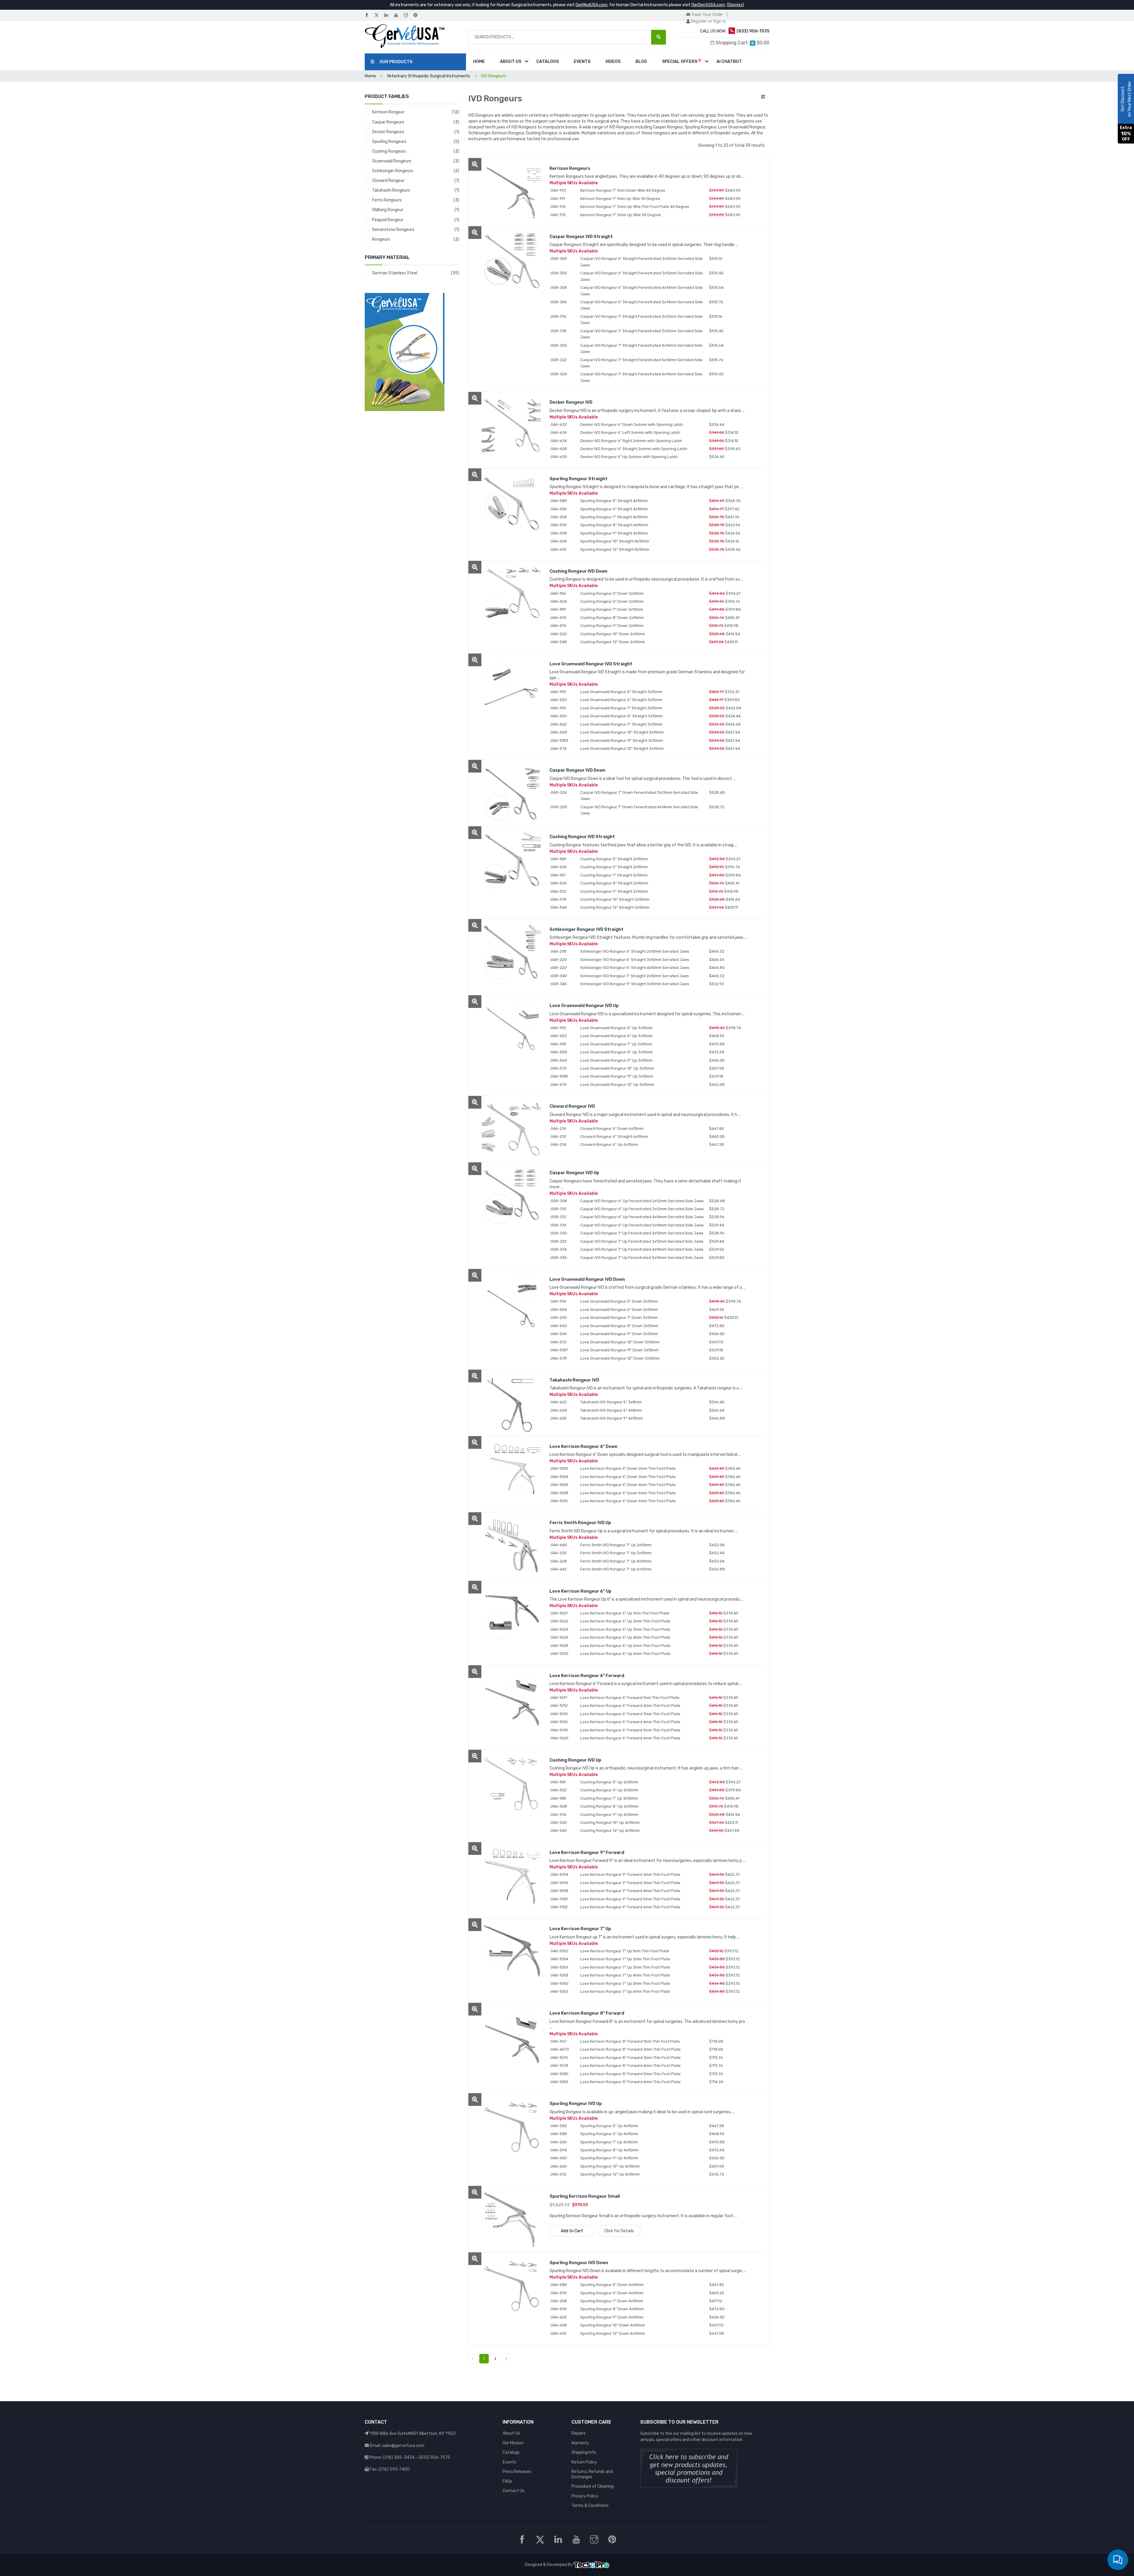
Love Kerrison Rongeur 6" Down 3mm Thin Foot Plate (628, 1477)
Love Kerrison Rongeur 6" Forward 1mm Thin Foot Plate (630, 1698)
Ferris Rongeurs (387, 200)
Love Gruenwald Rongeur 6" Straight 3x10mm (621, 700)
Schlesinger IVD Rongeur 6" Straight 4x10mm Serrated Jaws (635, 968)
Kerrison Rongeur (388, 112)
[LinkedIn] (389, 16)
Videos (613, 62)
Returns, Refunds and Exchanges (592, 2474)
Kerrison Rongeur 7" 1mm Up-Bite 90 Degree (620, 199)
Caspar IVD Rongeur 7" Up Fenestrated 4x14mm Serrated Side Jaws (642, 1249)
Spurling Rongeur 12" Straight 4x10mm (615, 549)
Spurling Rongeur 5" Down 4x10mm (612, 2285)
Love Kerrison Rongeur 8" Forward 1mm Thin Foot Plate (630, 2041)
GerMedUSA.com (592, 5)
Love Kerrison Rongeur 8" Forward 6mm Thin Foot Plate (630, 2082)
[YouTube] (398, 16)
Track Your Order (707, 15)
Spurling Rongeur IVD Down (579, 2263)
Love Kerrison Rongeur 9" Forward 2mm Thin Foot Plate (630, 1874)
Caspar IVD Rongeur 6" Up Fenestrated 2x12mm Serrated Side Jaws (642, 1201)
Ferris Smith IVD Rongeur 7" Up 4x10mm (616, 1561)
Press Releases (517, 2472)
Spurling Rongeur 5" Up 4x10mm (609, 2126)
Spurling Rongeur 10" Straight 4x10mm (615, 541)
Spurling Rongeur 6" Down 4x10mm (612, 2293)
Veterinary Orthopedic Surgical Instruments (428, 76)
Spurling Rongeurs (389, 142)
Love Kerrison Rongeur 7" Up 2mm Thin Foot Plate (625, 1959)
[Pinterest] (418, 16)
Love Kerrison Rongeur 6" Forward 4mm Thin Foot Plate (630, 1722)
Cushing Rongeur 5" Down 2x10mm (612, 593)
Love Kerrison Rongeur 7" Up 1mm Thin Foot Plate (625, 1951)
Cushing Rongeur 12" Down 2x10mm (613, 642)
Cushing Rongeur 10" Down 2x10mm (613, 634)
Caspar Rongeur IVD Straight (581, 237)
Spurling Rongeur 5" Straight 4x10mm (614, 501)
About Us (511, 62)
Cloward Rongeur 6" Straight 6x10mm (614, 1137)
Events (582, 62)
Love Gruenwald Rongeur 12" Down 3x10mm (620, 1358)
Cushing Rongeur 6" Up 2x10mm (609, 1790)
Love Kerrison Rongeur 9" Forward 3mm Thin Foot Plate (630, 1883)
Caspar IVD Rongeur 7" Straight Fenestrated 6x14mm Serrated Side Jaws (641, 377)
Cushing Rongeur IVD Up (575, 1760)
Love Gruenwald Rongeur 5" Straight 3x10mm (621, 692)
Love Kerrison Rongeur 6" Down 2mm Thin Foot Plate (628, 1468)
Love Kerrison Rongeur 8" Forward (587, 2013)
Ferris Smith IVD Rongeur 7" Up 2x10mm (616, 1545)
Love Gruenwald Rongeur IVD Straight (591, 664)
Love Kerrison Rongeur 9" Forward (587, 1852)
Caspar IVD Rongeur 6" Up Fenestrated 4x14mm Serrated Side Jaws (642, 1217)
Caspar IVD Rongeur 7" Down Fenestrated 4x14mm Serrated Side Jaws (639, 810)
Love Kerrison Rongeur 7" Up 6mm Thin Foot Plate (625, 1991)
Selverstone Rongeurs (393, 230)
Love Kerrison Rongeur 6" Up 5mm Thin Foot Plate (625, 1646)
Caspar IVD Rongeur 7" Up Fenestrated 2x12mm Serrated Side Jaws (642, 1233)
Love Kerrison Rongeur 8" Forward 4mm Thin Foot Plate (630, 2066)
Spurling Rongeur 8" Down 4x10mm (612, 2309)
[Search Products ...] (659, 37)
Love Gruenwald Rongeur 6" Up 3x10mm (616, 1036)
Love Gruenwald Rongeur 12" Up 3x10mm (617, 1085)
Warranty (580, 2443)
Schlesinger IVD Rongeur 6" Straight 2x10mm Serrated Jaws (635, 951)
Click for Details (619, 2231)
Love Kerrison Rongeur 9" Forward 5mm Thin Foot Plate (630, 1899)
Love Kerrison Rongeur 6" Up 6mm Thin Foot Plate (625, 1654)
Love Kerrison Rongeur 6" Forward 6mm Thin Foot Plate (630, 1738)
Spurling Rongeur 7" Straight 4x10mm (614, 517)
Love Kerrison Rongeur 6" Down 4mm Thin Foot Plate (628, 1485)
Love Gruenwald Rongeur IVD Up (584, 1006)
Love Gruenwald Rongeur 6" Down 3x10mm (619, 1310)
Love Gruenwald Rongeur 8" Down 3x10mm (619, 1326)
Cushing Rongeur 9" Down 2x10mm (612, 626)
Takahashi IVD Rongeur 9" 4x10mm (612, 1418)
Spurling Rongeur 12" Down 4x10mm (613, 2333)
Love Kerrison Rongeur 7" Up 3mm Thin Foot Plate (625, 1967)
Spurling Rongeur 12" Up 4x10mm (610, 2174)
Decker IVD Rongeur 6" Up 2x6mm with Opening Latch (629, 457)
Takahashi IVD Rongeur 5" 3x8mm (611, 1402)
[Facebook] (369, 16)
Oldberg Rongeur (388, 210)
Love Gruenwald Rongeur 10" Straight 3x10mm (622, 732)
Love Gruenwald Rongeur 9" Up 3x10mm (616, 1060)
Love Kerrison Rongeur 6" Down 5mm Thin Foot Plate (628, 1493)
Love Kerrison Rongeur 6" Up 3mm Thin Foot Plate (625, 1629)
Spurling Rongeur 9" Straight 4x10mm (614, 533)
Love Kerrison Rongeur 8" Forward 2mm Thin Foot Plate (630, 2049)
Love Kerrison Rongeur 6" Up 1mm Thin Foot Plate (625, 1613)
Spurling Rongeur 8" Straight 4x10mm (614, 525)
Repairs (579, 2433)
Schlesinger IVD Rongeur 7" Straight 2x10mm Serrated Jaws (635, 976)
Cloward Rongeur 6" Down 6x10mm (612, 1129)
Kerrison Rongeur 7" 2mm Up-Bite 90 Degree (621, 215)
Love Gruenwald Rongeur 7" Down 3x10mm (619, 1318)
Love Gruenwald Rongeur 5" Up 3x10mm (616, 1028)
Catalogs (548, 62)
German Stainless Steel (395, 273)
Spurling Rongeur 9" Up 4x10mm (609, 2158)
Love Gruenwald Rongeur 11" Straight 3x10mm (622, 740)
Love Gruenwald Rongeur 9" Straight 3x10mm (621, 724)
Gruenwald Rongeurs (392, 161)
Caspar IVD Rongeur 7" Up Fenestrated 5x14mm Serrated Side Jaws (642, 1258)
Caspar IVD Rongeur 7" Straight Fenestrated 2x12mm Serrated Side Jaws (641, 320)
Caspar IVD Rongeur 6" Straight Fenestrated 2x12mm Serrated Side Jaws (642, 262)
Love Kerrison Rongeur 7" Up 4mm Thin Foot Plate (625, 1975)
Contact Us (514, 2491)
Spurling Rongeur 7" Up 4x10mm (609, 2142)
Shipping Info (584, 2452)
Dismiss (735, 5)
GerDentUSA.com (708, 5)
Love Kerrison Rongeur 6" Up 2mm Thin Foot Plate (625, 1621)
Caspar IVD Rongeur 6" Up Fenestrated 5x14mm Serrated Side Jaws (642, 1225)
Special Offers (680, 62)
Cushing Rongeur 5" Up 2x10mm (609, 1782)
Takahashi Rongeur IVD (574, 1380)
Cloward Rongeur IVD (572, 1106)
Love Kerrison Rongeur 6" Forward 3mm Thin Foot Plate (630, 1714)
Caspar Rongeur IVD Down (577, 770)
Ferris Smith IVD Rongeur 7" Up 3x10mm (616, 1553)
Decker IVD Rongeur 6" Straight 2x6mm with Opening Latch (634, 449)
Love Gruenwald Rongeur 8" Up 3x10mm (617, 1052)
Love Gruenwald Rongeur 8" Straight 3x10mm (621, 716)
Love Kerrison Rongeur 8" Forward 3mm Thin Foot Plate (630, 2058)
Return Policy (584, 2462)
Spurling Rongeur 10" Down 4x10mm (613, 2325)
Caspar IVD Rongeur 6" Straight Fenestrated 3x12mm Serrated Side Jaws (642, 276)
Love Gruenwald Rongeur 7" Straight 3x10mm (621, 708)
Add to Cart (572, 2231)
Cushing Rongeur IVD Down (579, 571)
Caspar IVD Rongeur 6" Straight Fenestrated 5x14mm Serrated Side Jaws (642, 305)
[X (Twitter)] (379, 16)
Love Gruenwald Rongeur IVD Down (587, 1279)
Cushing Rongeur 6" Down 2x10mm (612, 601)
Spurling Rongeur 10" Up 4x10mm (610, 2166)
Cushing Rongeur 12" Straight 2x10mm (615, 907)
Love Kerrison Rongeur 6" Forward (587, 1676)
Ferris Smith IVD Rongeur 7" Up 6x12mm (616, 1569)
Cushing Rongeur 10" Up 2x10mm (610, 1823)
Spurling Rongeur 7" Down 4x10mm (612, 2301)
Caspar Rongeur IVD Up (574, 1173)
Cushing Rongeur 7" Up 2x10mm (609, 1798)
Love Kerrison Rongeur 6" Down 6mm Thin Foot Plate (628, 1501)
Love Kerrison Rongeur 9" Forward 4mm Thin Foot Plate (630, 1891)
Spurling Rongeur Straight (579, 479)
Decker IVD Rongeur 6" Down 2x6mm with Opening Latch (632, 425)
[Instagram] (408, 16)
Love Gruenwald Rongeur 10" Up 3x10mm (617, 1068)
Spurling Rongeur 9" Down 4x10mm (612, 2317)
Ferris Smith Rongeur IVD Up (580, 1523)
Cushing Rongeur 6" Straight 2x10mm (614, 867)
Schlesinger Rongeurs (393, 171)
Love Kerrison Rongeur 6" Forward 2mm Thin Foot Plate (630, 1706)
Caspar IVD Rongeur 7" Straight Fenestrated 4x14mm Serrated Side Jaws (641, 348)
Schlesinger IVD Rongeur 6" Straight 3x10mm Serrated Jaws (635, 960)
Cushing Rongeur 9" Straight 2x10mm (614, 891)
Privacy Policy (585, 2496)
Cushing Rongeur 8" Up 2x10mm (609, 1806)
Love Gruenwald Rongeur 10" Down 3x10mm (620, 1342)
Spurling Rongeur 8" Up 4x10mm (609, 2150)
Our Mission (513, 2443)
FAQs (507, 2481)
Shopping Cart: (742, 43)
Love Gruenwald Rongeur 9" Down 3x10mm (619, 1334)
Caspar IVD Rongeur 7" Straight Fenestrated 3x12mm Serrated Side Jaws (641, 334)
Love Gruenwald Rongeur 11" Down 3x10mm (619, 1350)
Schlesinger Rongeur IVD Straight (586, 929)
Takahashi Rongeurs (391, 190)
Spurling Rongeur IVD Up (576, 2104)
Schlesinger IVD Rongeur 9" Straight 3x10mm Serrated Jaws (635, 984)
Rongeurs (381, 239)
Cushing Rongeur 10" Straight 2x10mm (615, 899)
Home (479, 62)
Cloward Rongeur (388, 181)
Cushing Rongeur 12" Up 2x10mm (610, 1830)
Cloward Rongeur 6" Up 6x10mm (609, 1144)
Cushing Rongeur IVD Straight (582, 837)
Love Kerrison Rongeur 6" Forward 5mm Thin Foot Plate (630, 1730)
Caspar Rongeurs (388, 122)
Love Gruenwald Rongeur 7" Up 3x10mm (616, 1044)
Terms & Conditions (590, 2506)
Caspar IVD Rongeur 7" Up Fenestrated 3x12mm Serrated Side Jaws (642, 1241)
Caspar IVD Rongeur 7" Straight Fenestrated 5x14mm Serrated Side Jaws (641, 363)
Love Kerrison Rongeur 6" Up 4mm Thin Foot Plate (625, 1637)
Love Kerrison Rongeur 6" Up (580, 1591)
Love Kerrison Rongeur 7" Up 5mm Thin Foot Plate (625, 1983)
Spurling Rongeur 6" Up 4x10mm (609, 2134)
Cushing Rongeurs (389, 151)
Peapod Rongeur (388, 220)
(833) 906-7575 (434, 2457)
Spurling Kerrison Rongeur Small (585, 2196)
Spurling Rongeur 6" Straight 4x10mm (614, 509)
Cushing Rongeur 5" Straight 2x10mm (614, 859)
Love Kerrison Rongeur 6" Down (584, 1446)
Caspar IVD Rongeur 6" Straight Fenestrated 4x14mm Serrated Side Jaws (642, 291)
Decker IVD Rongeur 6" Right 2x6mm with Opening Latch (631, 441)
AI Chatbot (729, 62)
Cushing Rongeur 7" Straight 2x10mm (614, 875)
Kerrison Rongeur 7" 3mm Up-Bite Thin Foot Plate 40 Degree (635, 207)
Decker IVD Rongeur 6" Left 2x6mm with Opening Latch (630, 432)
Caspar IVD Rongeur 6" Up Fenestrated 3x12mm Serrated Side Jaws (642, 1209)
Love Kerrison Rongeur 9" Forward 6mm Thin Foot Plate (630, 1907)
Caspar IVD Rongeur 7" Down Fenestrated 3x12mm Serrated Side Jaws (639, 796)
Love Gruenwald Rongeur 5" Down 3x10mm (619, 1301)
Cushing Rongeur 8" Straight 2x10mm (614, 883)
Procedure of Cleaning (593, 2486)
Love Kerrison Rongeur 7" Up (580, 1929)
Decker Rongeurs (388, 132)
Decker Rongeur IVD (571, 402)
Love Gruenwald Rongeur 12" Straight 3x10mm (622, 748)
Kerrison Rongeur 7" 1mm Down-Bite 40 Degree (623, 190)
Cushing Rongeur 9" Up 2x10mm (609, 1815)
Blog (641, 62)
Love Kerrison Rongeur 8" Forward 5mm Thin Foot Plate (630, 2074)
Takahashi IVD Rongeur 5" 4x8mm (611, 1410)
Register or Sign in (708, 21)
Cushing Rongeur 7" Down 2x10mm (612, 609)
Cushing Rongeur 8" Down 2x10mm (612, 618)
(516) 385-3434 (399, 2457)
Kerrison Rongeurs (570, 168)
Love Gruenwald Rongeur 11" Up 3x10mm (617, 1076)
